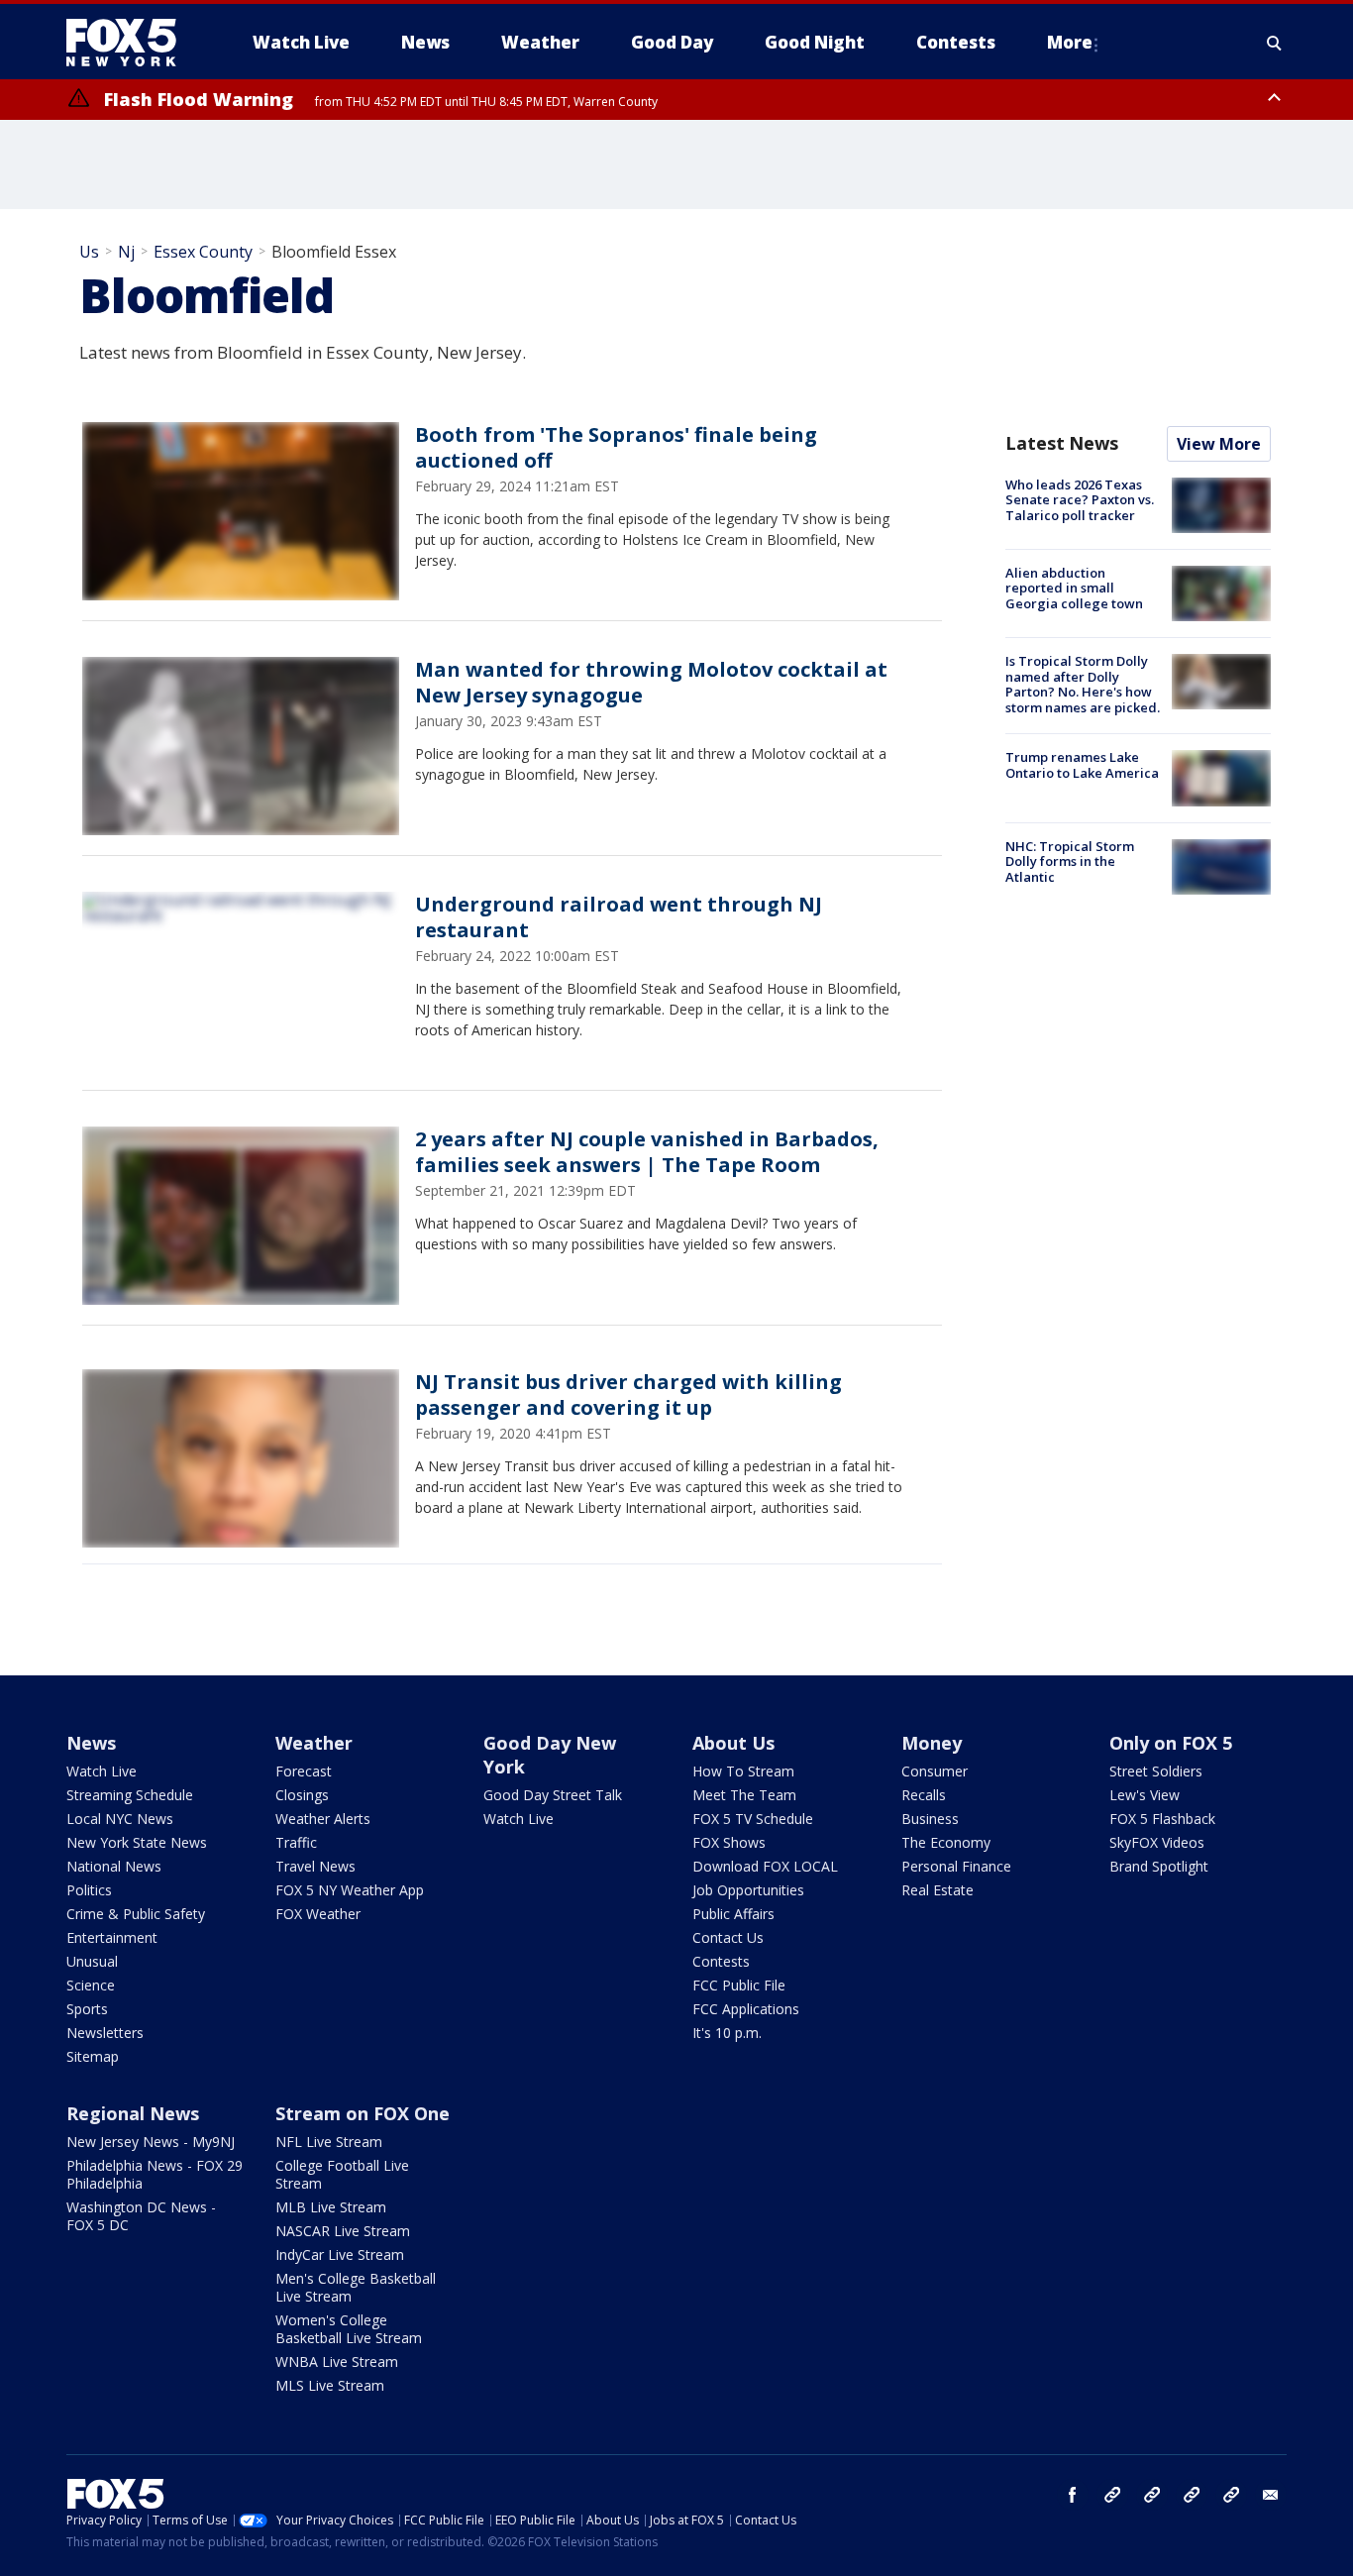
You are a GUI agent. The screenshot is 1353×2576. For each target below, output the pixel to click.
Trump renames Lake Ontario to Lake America (1082, 765)
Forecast (304, 1771)
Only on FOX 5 (1171, 1743)
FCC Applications (746, 2009)
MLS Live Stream (330, 2385)
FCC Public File (739, 1985)
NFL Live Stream (329, 2142)
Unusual (92, 1961)
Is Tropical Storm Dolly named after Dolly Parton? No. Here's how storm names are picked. (1083, 684)
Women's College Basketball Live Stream (349, 2329)
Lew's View (1145, 1795)
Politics (89, 1890)
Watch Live (102, 1771)
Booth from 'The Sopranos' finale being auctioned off (616, 447)
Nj (126, 252)
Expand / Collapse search (1275, 43)
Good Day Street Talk (553, 1795)
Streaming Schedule (130, 1795)
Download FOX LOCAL (765, 1866)
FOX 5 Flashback (1162, 1819)
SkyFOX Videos (1157, 1842)
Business (930, 1819)
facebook (1073, 2495)
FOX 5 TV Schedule (753, 1819)
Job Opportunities (748, 1890)
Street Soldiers (1156, 1771)
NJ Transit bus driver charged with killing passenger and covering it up (628, 1395)
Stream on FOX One (363, 2113)
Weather (314, 1743)
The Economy (946, 1842)
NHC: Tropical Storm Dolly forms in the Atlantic (1070, 861)
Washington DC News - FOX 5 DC (141, 2216)
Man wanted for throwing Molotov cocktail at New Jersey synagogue (651, 682)
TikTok (1152, 2495)
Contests (721, 1961)
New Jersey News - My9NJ (151, 2142)
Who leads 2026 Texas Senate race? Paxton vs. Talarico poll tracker (1080, 500)
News (91, 1743)
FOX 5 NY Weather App (350, 1890)
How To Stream (743, 1771)
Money (932, 1743)
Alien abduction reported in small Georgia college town (1074, 588)
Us (89, 252)
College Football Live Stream (342, 2174)
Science (91, 1985)
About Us (733, 1743)
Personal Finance (956, 1866)
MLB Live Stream (331, 2207)
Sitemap (93, 2056)
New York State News (137, 1842)
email (1271, 2495)
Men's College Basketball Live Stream (356, 2287)
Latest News (1062, 443)
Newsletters (105, 2033)
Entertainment (112, 1937)
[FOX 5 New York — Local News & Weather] (132, 43)
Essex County (203, 252)
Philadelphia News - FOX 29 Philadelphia (155, 2174)
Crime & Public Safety (136, 1914)
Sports (87, 2009)
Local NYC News (120, 1819)
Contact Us (728, 1937)
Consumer (935, 1771)
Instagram (1112, 2495)
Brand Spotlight (1159, 1866)
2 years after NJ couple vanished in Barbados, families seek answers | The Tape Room (647, 1152)
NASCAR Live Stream (343, 2231)
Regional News (133, 2113)
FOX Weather (318, 1914)
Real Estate (937, 1890)
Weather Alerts (323, 1819)
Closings (302, 1795)
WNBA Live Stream (337, 2361)
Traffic (296, 1842)
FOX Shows (729, 1842)
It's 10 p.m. (727, 2033)
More (1070, 42)
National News (114, 1866)
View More (1219, 444)
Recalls (924, 1795)
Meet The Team (744, 1795)
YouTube (1192, 2495)
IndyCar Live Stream (340, 2254)
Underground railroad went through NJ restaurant (619, 917)
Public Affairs (733, 1914)
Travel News (315, 1866)
